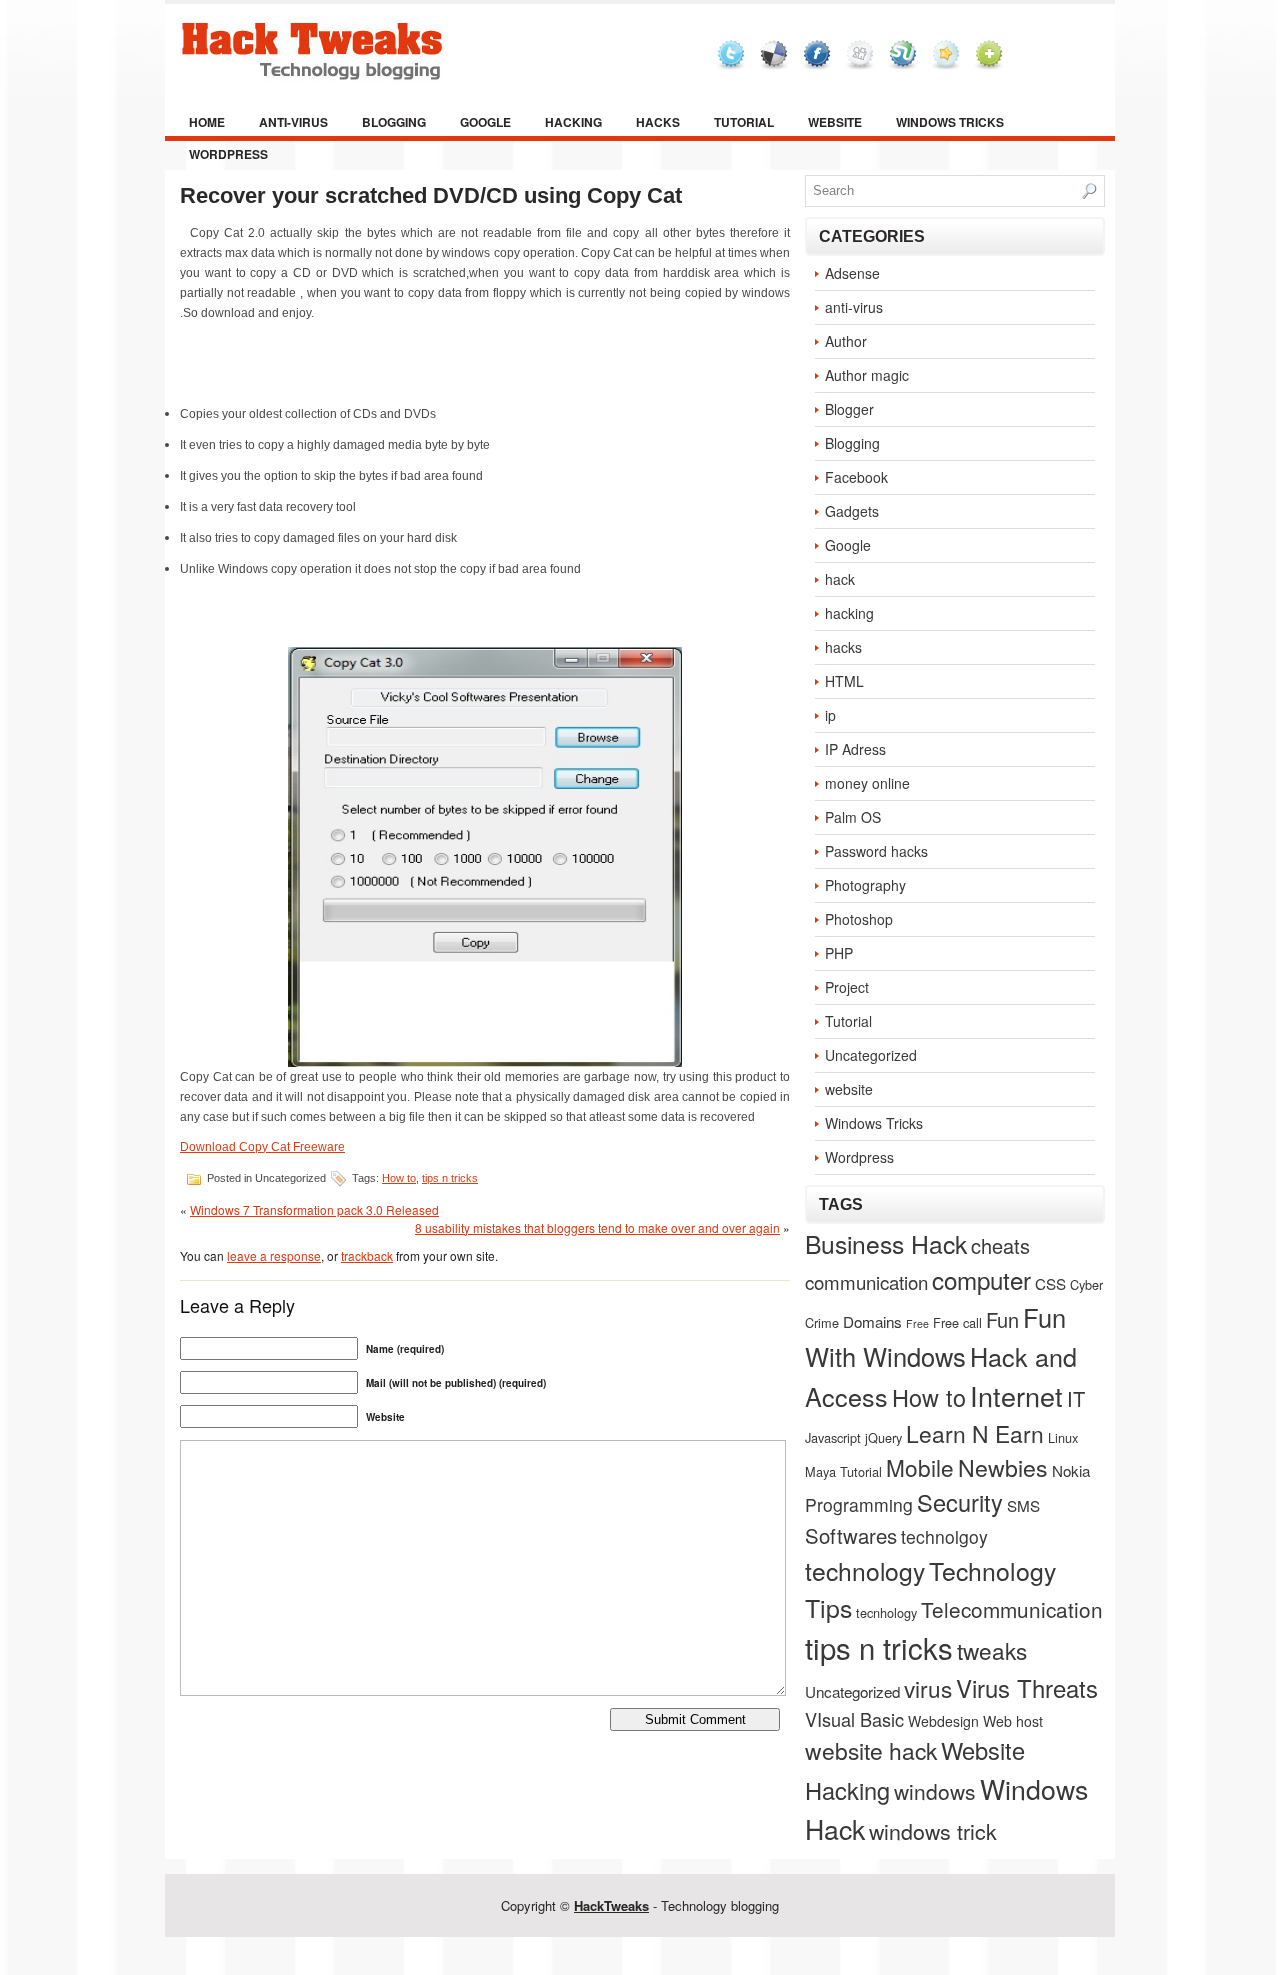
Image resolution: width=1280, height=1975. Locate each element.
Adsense (852, 273)
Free (917, 1323)
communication (866, 1281)
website (835, 122)
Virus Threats (1027, 1687)
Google (485, 122)
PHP (839, 953)
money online (867, 783)
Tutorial (744, 122)
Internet (1016, 1395)
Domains (872, 1321)
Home (207, 122)
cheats (1000, 1245)
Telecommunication (1012, 1609)
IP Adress (855, 749)
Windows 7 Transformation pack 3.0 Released (314, 1209)
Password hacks (876, 851)
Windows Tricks (950, 122)
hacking (573, 122)
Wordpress (228, 154)
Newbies (1003, 1467)
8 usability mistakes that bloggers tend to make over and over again (597, 1227)
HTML (844, 681)
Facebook (856, 477)
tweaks (992, 1650)
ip (830, 715)
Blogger (849, 409)
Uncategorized (871, 1055)
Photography (865, 885)
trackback (367, 1255)
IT (1076, 1398)
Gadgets (852, 511)
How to (399, 1178)
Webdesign (943, 1721)
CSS (1050, 1283)
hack (840, 579)
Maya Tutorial (843, 1471)
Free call (957, 1322)
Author (846, 341)
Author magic (867, 375)
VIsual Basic (854, 1719)
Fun (1002, 1319)
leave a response (274, 1255)
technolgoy (944, 1536)
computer (981, 1279)
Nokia (1071, 1470)
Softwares (851, 1535)
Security (960, 1502)
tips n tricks (450, 1178)
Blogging (394, 122)
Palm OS (853, 817)
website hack (871, 1750)
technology (865, 1570)
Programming (859, 1504)
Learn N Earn (975, 1433)
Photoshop (859, 919)
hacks (658, 122)
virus (928, 1688)
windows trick (933, 1830)
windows (935, 1791)
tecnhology (886, 1612)
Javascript (833, 1437)
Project (847, 987)
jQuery (883, 1437)
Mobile (920, 1467)
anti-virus (293, 122)
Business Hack (886, 1243)
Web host (1013, 1721)
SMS (1023, 1505)
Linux (1063, 1437)
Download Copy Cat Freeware (262, 1146)
